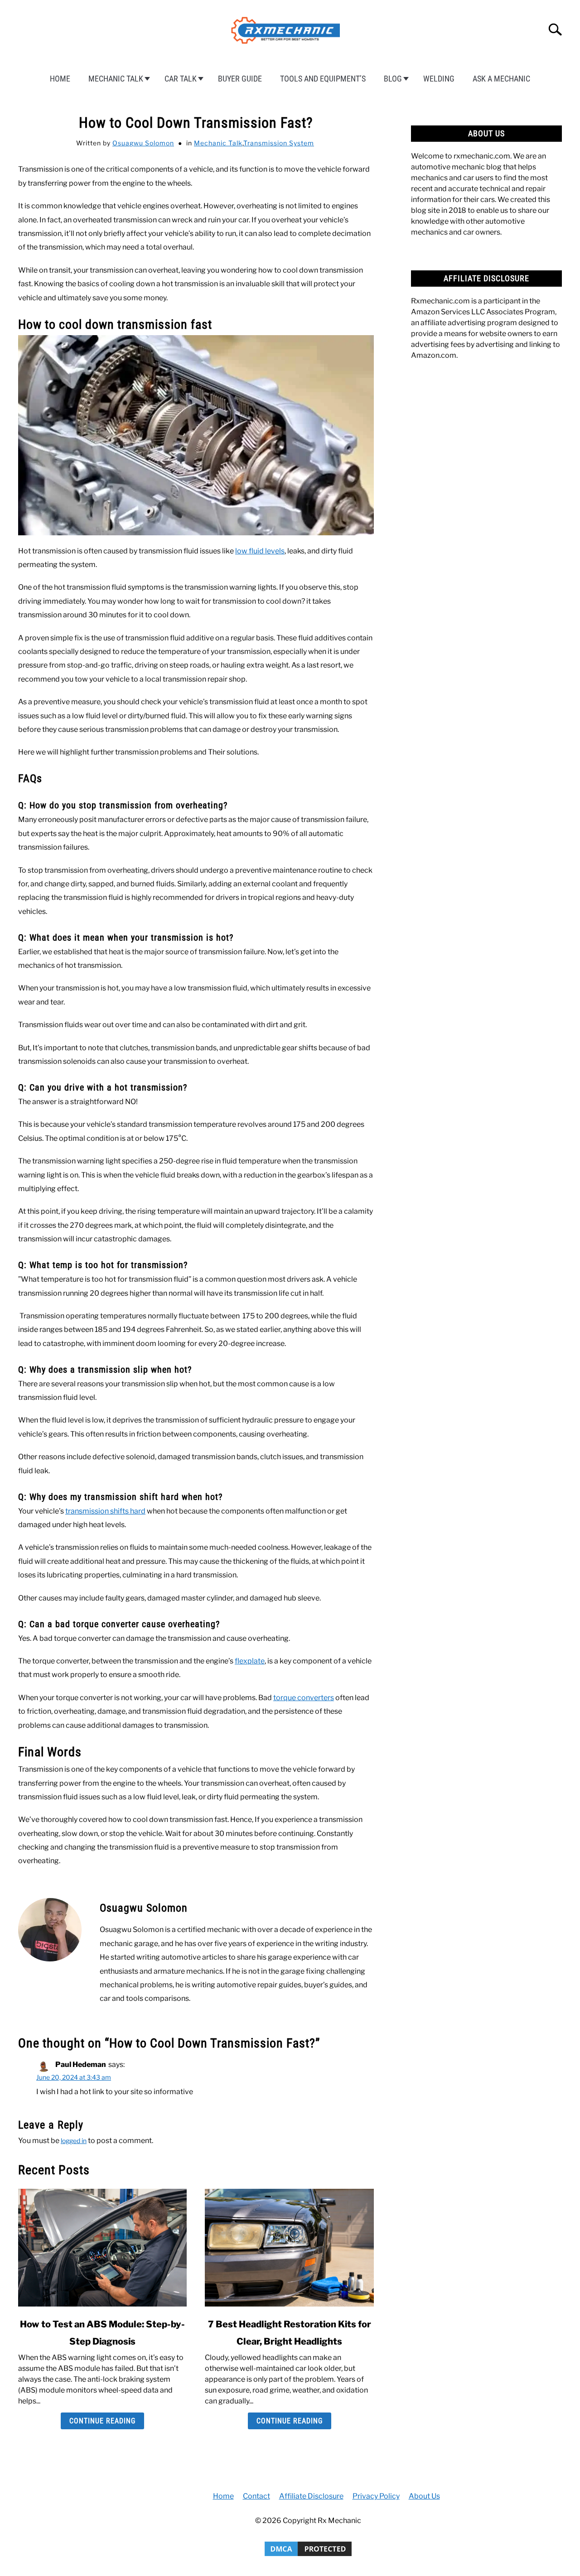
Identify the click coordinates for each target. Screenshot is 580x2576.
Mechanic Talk (116, 79)
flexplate (250, 1661)
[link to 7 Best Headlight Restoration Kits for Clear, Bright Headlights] (289, 2248)
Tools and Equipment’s (323, 79)
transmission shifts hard (105, 1511)
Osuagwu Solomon (143, 143)
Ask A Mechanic (501, 79)
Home (60, 79)
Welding (439, 79)
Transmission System (279, 143)
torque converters (304, 1698)
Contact (256, 2496)
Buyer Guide (240, 79)
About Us (424, 2496)
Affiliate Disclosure (311, 2496)
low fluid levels (260, 551)
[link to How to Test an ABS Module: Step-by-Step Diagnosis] (102, 2248)
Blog (393, 79)
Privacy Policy (376, 2496)
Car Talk (181, 79)
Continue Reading (102, 2421)
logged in (74, 2141)
